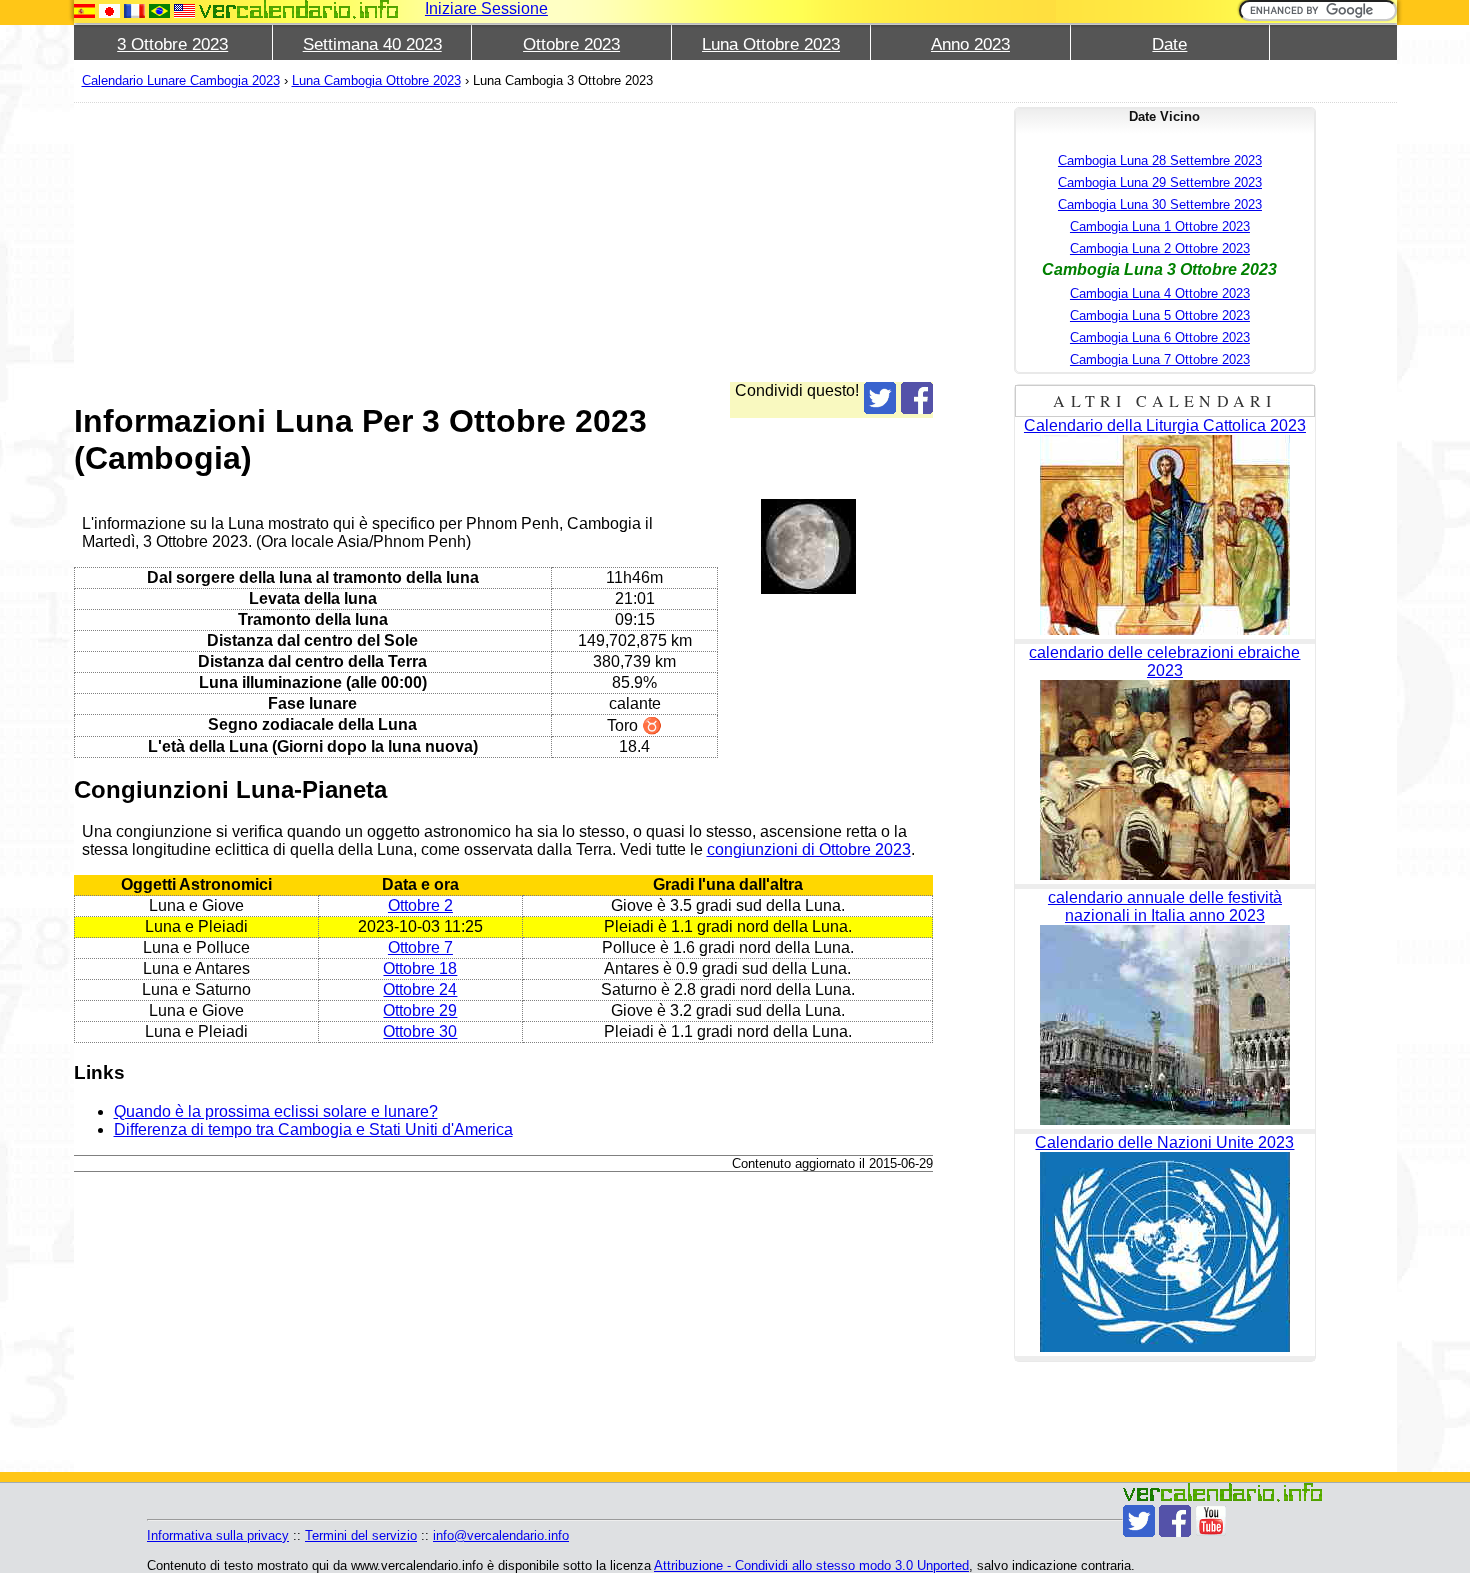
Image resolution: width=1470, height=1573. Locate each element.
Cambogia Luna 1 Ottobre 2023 (1160, 226)
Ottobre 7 (420, 947)
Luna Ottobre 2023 (771, 44)
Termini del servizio (361, 1535)
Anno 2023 (970, 44)
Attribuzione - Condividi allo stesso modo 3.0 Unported (811, 1565)
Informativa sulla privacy (218, 1535)
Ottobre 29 (420, 1010)
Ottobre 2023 (571, 44)
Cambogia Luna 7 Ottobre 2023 (1160, 359)
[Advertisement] (504, 242)
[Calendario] (299, 9)
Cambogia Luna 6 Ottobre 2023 (1160, 337)
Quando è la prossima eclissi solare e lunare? (276, 1111)
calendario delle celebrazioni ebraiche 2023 (1164, 661)
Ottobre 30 (420, 1031)
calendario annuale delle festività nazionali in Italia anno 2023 (1165, 906)
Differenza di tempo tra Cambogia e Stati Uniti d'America (313, 1129)
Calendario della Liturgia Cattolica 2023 (1165, 425)
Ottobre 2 (420, 905)
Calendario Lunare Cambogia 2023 (181, 80)
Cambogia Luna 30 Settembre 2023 (1160, 204)
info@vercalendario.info (501, 1535)
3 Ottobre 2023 (172, 44)
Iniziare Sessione (486, 8)
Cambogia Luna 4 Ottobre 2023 (1160, 293)
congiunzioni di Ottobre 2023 (809, 849)
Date (1169, 44)
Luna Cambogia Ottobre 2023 (376, 80)
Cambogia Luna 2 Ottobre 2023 (1160, 248)
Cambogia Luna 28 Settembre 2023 (1160, 160)
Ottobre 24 (420, 989)
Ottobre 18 (420, 968)
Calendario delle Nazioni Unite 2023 (1164, 1142)
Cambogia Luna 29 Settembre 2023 (1160, 182)
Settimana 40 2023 (372, 44)
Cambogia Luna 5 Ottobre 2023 (1160, 315)
